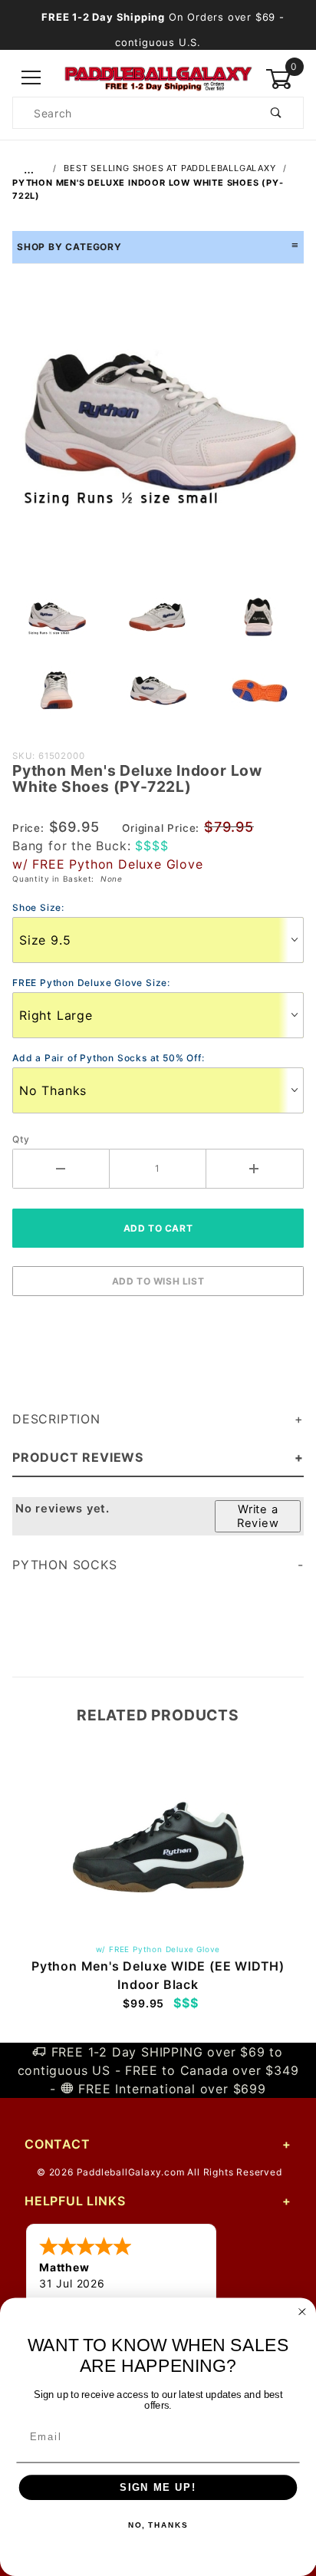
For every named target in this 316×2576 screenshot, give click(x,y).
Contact (58, 2144)
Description (56, 1419)
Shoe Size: (38, 907)
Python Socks (65, 1565)
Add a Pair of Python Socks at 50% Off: (108, 1058)
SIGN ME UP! (158, 2488)
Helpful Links (75, 2201)
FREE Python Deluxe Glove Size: (91, 983)
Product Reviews (78, 1457)
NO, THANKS (158, 2526)
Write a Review (258, 1516)
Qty (21, 1139)
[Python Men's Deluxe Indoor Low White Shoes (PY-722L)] (158, 430)
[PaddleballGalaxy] (158, 77)
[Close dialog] (302, 2312)
